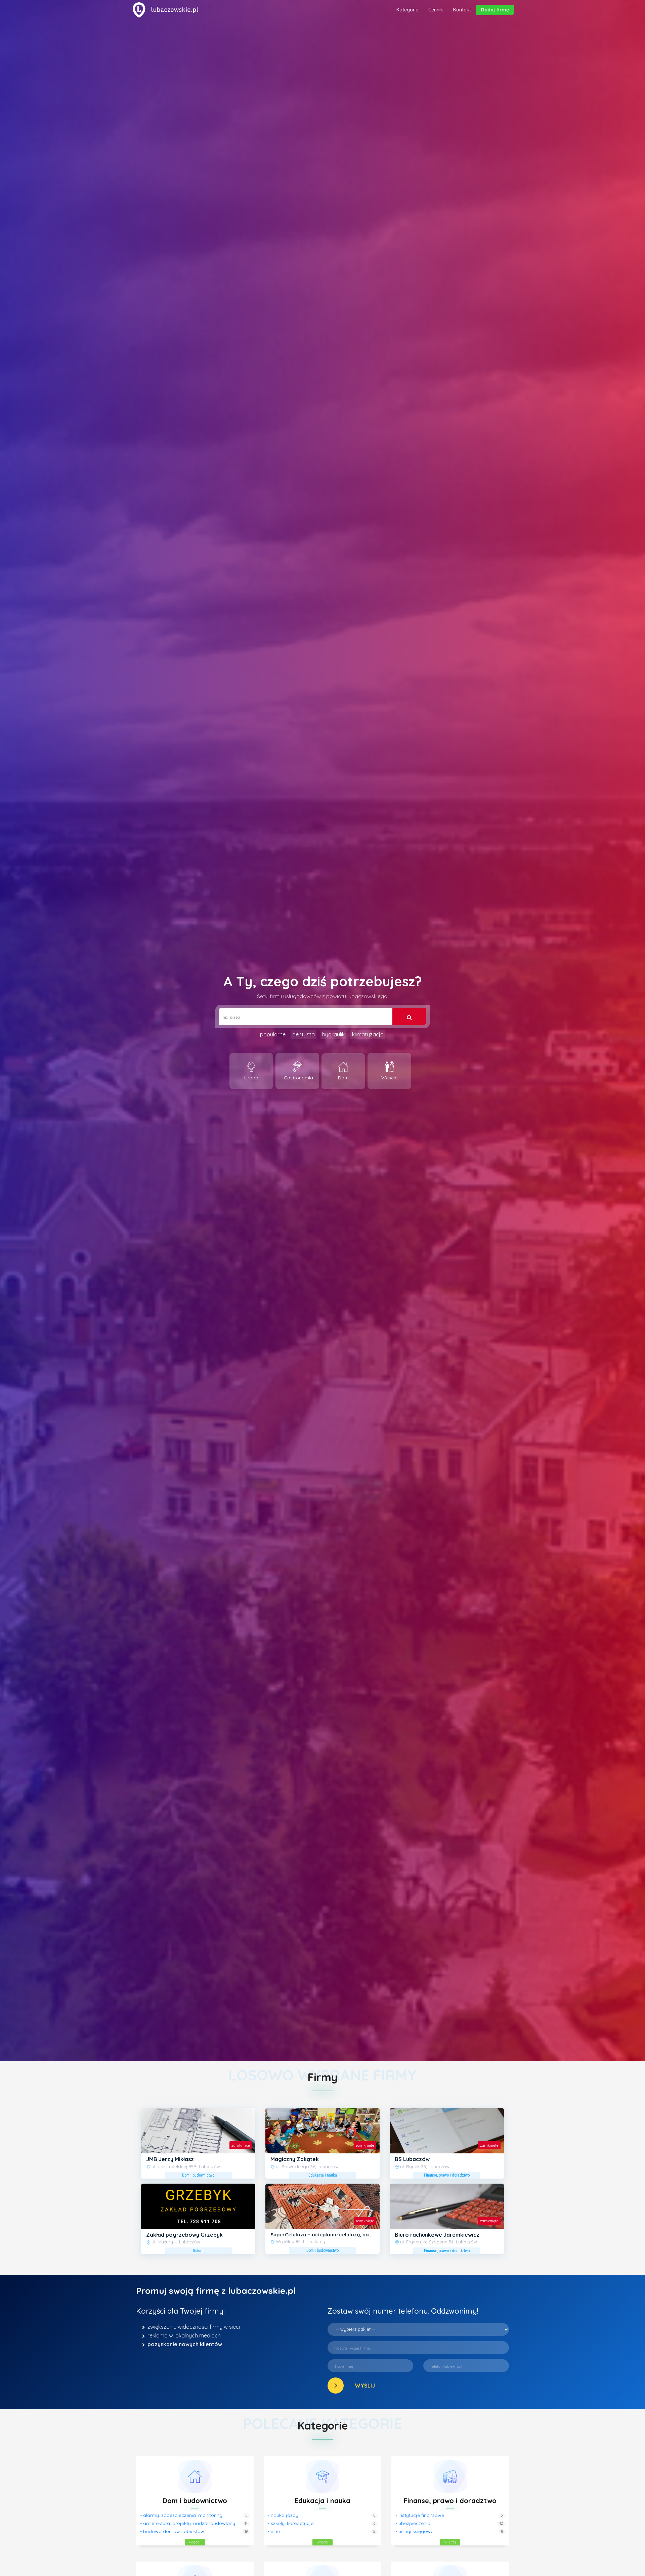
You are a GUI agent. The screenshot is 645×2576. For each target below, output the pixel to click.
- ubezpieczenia (413, 2523)
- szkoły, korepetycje (291, 2523)
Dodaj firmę (495, 10)
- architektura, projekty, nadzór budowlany (188, 2523)
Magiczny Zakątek (295, 2159)
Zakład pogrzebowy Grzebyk (184, 2235)
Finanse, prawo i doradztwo (450, 2501)
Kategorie (407, 10)
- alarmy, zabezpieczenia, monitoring (181, 2515)
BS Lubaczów (412, 2159)
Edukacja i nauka (322, 2501)
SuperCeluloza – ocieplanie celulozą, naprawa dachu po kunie (347, 2235)
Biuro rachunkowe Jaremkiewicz (437, 2235)
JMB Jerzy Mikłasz (170, 2159)
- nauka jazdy (283, 2515)
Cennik (436, 10)
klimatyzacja (368, 1034)
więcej (195, 2542)
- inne (274, 2531)
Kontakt (462, 10)
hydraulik (333, 1034)
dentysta (304, 1034)
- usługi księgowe (414, 2531)
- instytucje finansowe (420, 2515)
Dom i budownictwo (195, 2501)
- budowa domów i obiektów (172, 2531)
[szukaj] (409, 1017)
